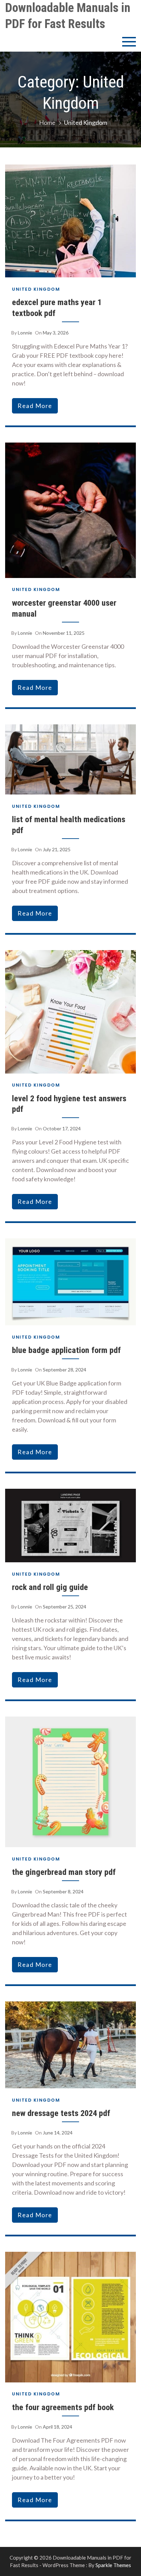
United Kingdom (36, 289)
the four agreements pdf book (63, 2407)
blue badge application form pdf (66, 1350)
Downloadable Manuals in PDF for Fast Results (68, 16)
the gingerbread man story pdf (64, 1872)
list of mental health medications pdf (69, 825)
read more (35, 406)
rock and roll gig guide (50, 1587)
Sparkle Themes (113, 2565)
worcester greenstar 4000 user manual (64, 608)
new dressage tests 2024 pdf (61, 2113)
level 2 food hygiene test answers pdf (69, 1104)
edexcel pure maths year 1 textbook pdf (57, 308)
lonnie (25, 333)
